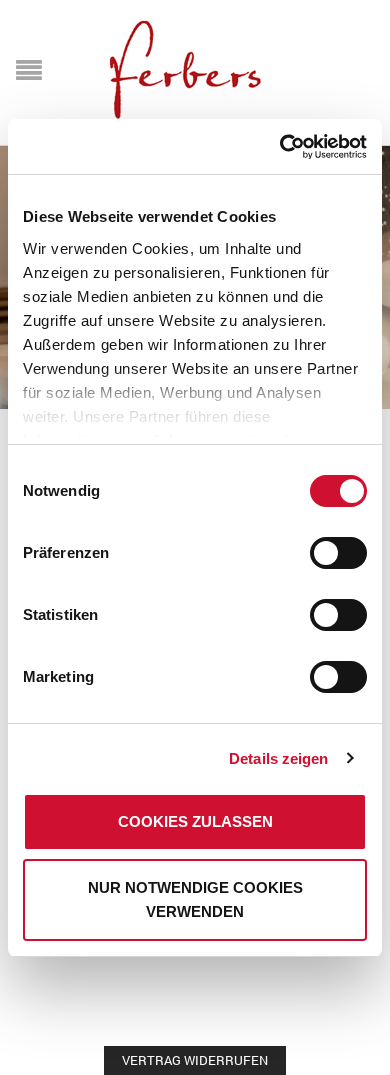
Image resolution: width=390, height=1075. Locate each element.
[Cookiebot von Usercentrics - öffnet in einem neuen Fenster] (280, 147)
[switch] (316, 543)
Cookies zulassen (195, 821)
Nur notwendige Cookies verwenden (195, 899)
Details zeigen (278, 758)
